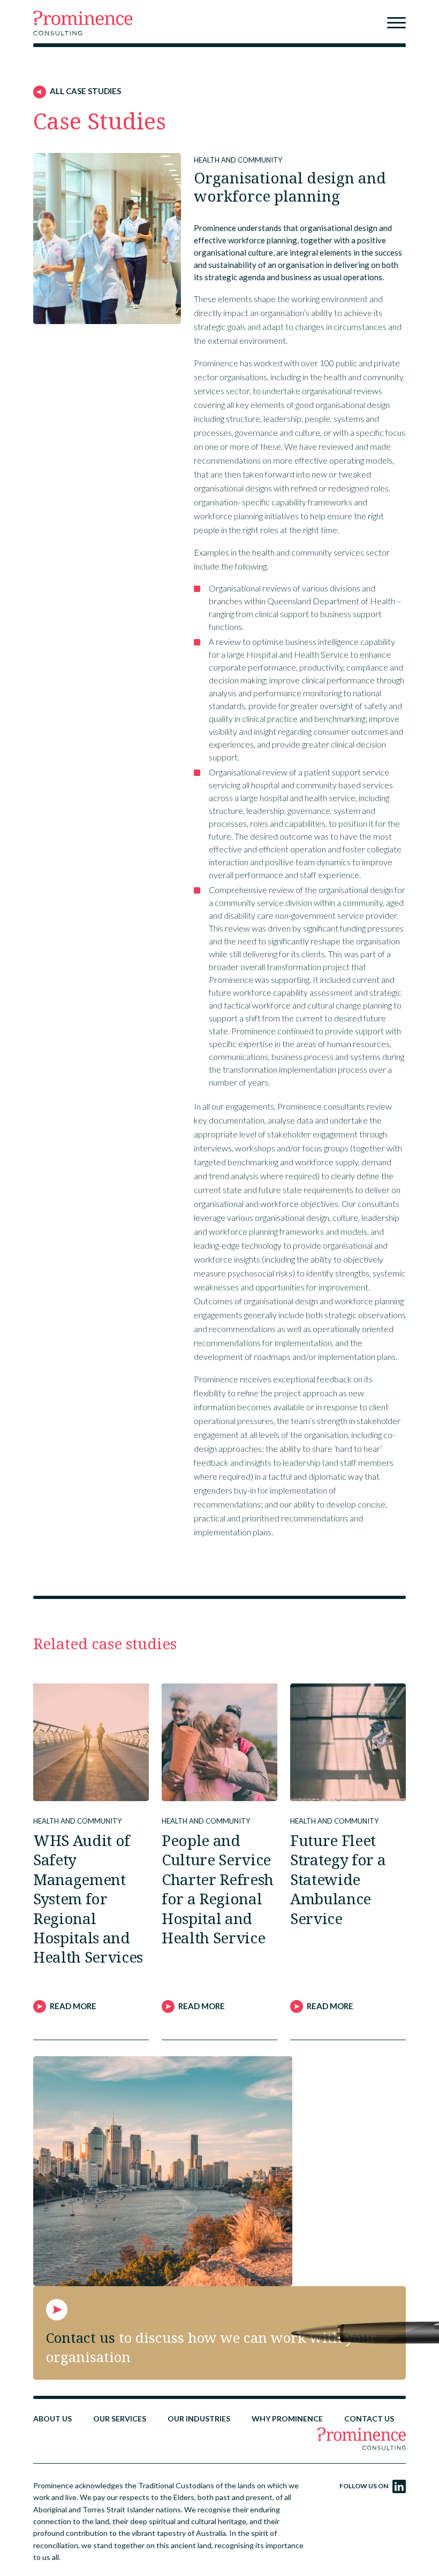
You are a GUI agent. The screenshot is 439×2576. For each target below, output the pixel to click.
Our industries (199, 2419)
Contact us (369, 2419)
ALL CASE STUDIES (85, 91)
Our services (120, 2419)
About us (52, 2419)
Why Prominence (287, 2419)
